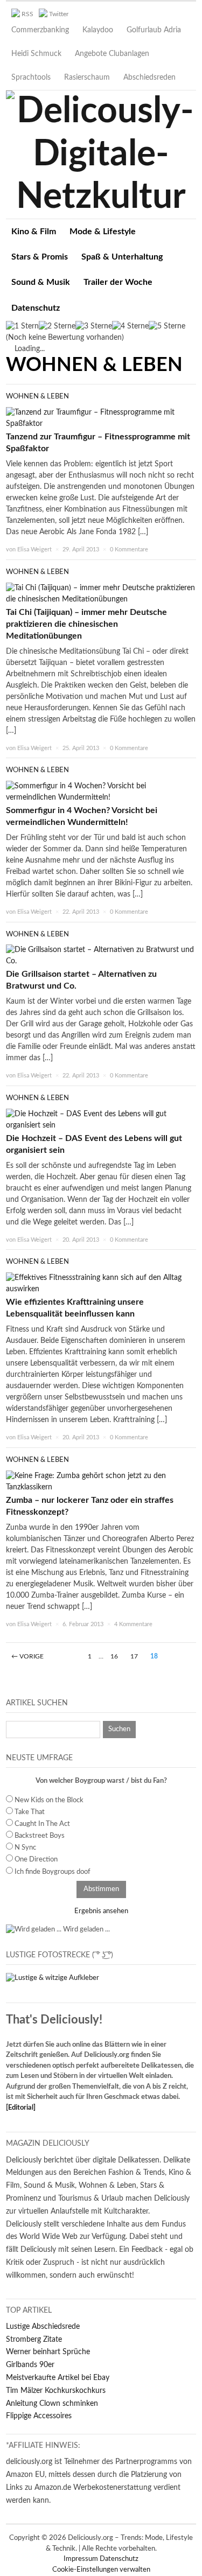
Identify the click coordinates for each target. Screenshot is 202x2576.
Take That (30, 1812)
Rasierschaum (87, 78)
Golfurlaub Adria (154, 30)
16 (114, 1656)
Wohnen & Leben (37, 397)
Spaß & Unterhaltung (122, 257)
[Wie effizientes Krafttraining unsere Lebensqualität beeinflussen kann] (101, 1284)
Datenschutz (36, 308)
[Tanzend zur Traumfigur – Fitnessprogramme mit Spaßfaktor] (101, 418)
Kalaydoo (98, 30)
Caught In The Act (42, 1824)
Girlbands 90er (30, 2365)
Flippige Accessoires (39, 2416)
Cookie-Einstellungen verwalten (101, 2570)
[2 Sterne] (57, 327)
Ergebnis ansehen (101, 1911)
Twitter (59, 14)
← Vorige (27, 1656)
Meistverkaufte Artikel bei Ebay (58, 2378)
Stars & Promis (40, 257)
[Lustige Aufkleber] (53, 1978)
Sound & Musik (41, 282)
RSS (27, 14)
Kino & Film (34, 232)
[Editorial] (21, 2108)
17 (134, 1656)
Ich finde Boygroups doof (53, 1872)
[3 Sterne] (94, 327)
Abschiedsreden (149, 78)
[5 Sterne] (167, 327)
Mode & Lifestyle (103, 232)
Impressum (82, 2559)
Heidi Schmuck (36, 54)
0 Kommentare (129, 549)
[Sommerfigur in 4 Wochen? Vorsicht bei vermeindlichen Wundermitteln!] (101, 792)
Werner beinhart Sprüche (48, 2352)
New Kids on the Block (49, 1800)
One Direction (36, 1860)
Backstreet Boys (40, 1836)
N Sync (25, 1848)
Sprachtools (31, 78)
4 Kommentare (133, 1624)
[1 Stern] (22, 327)
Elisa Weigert (34, 549)
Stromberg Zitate (34, 2340)
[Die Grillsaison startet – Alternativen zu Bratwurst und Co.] (101, 956)
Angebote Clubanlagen (112, 54)
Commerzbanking (40, 30)
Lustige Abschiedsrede (43, 2327)
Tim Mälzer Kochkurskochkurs (56, 2391)
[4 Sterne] (130, 327)
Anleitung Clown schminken (52, 2404)
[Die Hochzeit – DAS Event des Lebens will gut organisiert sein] (101, 1119)
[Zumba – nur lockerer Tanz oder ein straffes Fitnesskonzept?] (101, 1481)
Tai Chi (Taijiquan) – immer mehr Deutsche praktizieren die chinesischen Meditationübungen (86, 624)
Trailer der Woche (118, 282)
